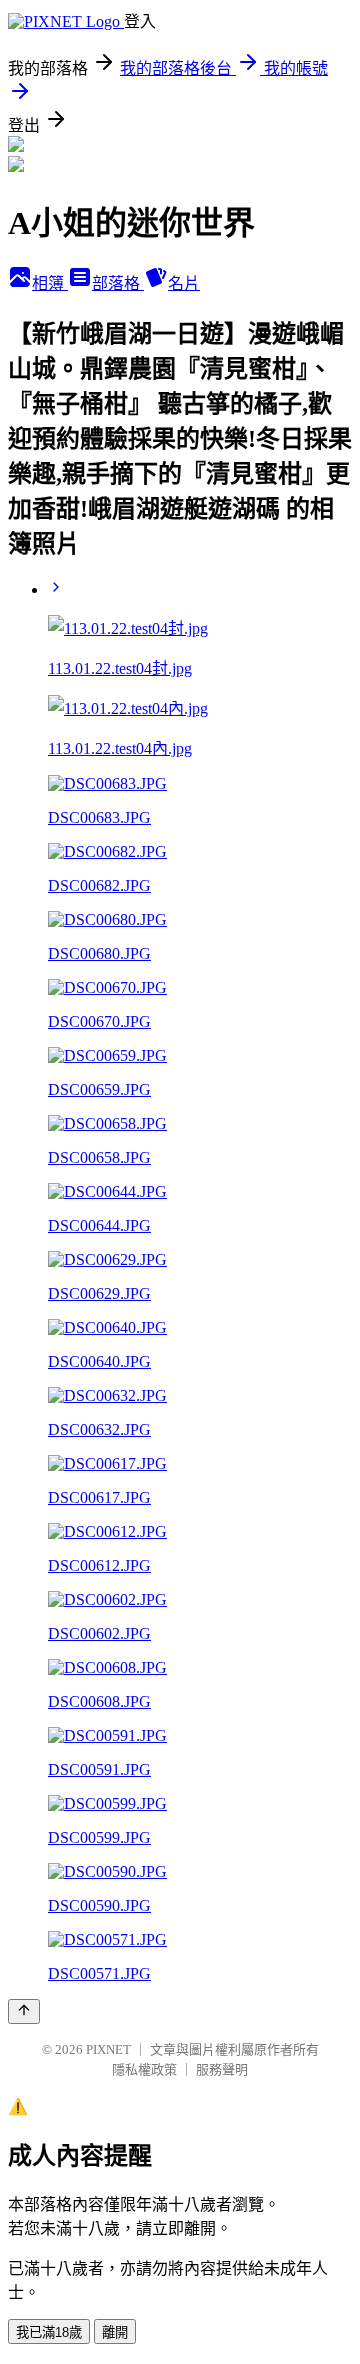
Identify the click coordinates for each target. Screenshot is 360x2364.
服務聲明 (222, 2069)
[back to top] (24, 2011)
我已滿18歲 (49, 2332)
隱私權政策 (144, 2069)
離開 (115, 2332)
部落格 (118, 283)
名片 (184, 283)
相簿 (50, 283)
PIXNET (108, 2049)
